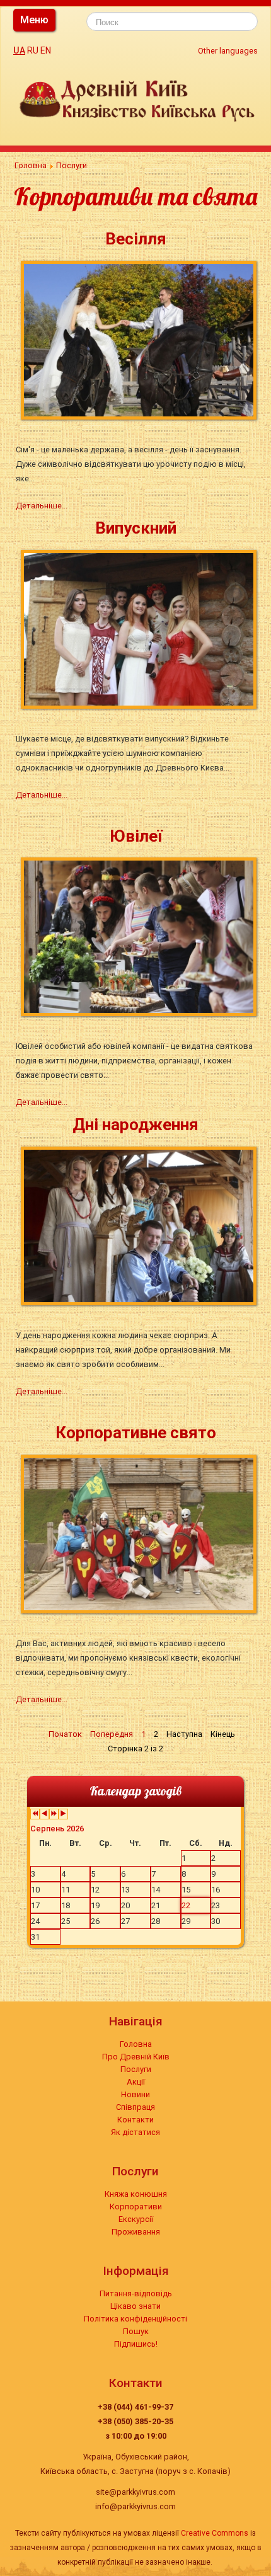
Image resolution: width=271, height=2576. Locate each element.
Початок (65, 1734)
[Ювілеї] (141, 936)
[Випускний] (141, 628)
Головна (136, 2044)
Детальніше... (42, 506)
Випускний (136, 528)
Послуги (136, 2069)
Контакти (135, 2120)
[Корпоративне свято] (141, 1533)
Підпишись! (136, 2344)
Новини (135, 2094)
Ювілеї (136, 836)
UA (19, 50)
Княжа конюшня (136, 2194)
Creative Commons (215, 2533)
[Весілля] (141, 339)
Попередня (112, 1734)
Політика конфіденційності (135, 2319)
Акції (136, 2082)
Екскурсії (136, 2219)
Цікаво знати (135, 2306)
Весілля (136, 239)
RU (33, 50)
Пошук (136, 2331)
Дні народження (135, 1125)
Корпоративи (136, 2207)
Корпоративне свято (136, 1433)
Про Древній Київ (136, 2057)
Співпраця (135, 2107)
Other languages (228, 51)
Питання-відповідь (136, 2293)
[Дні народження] (141, 1225)
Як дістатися (135, 2132)
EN (46, 50)
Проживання (136, 2232)
